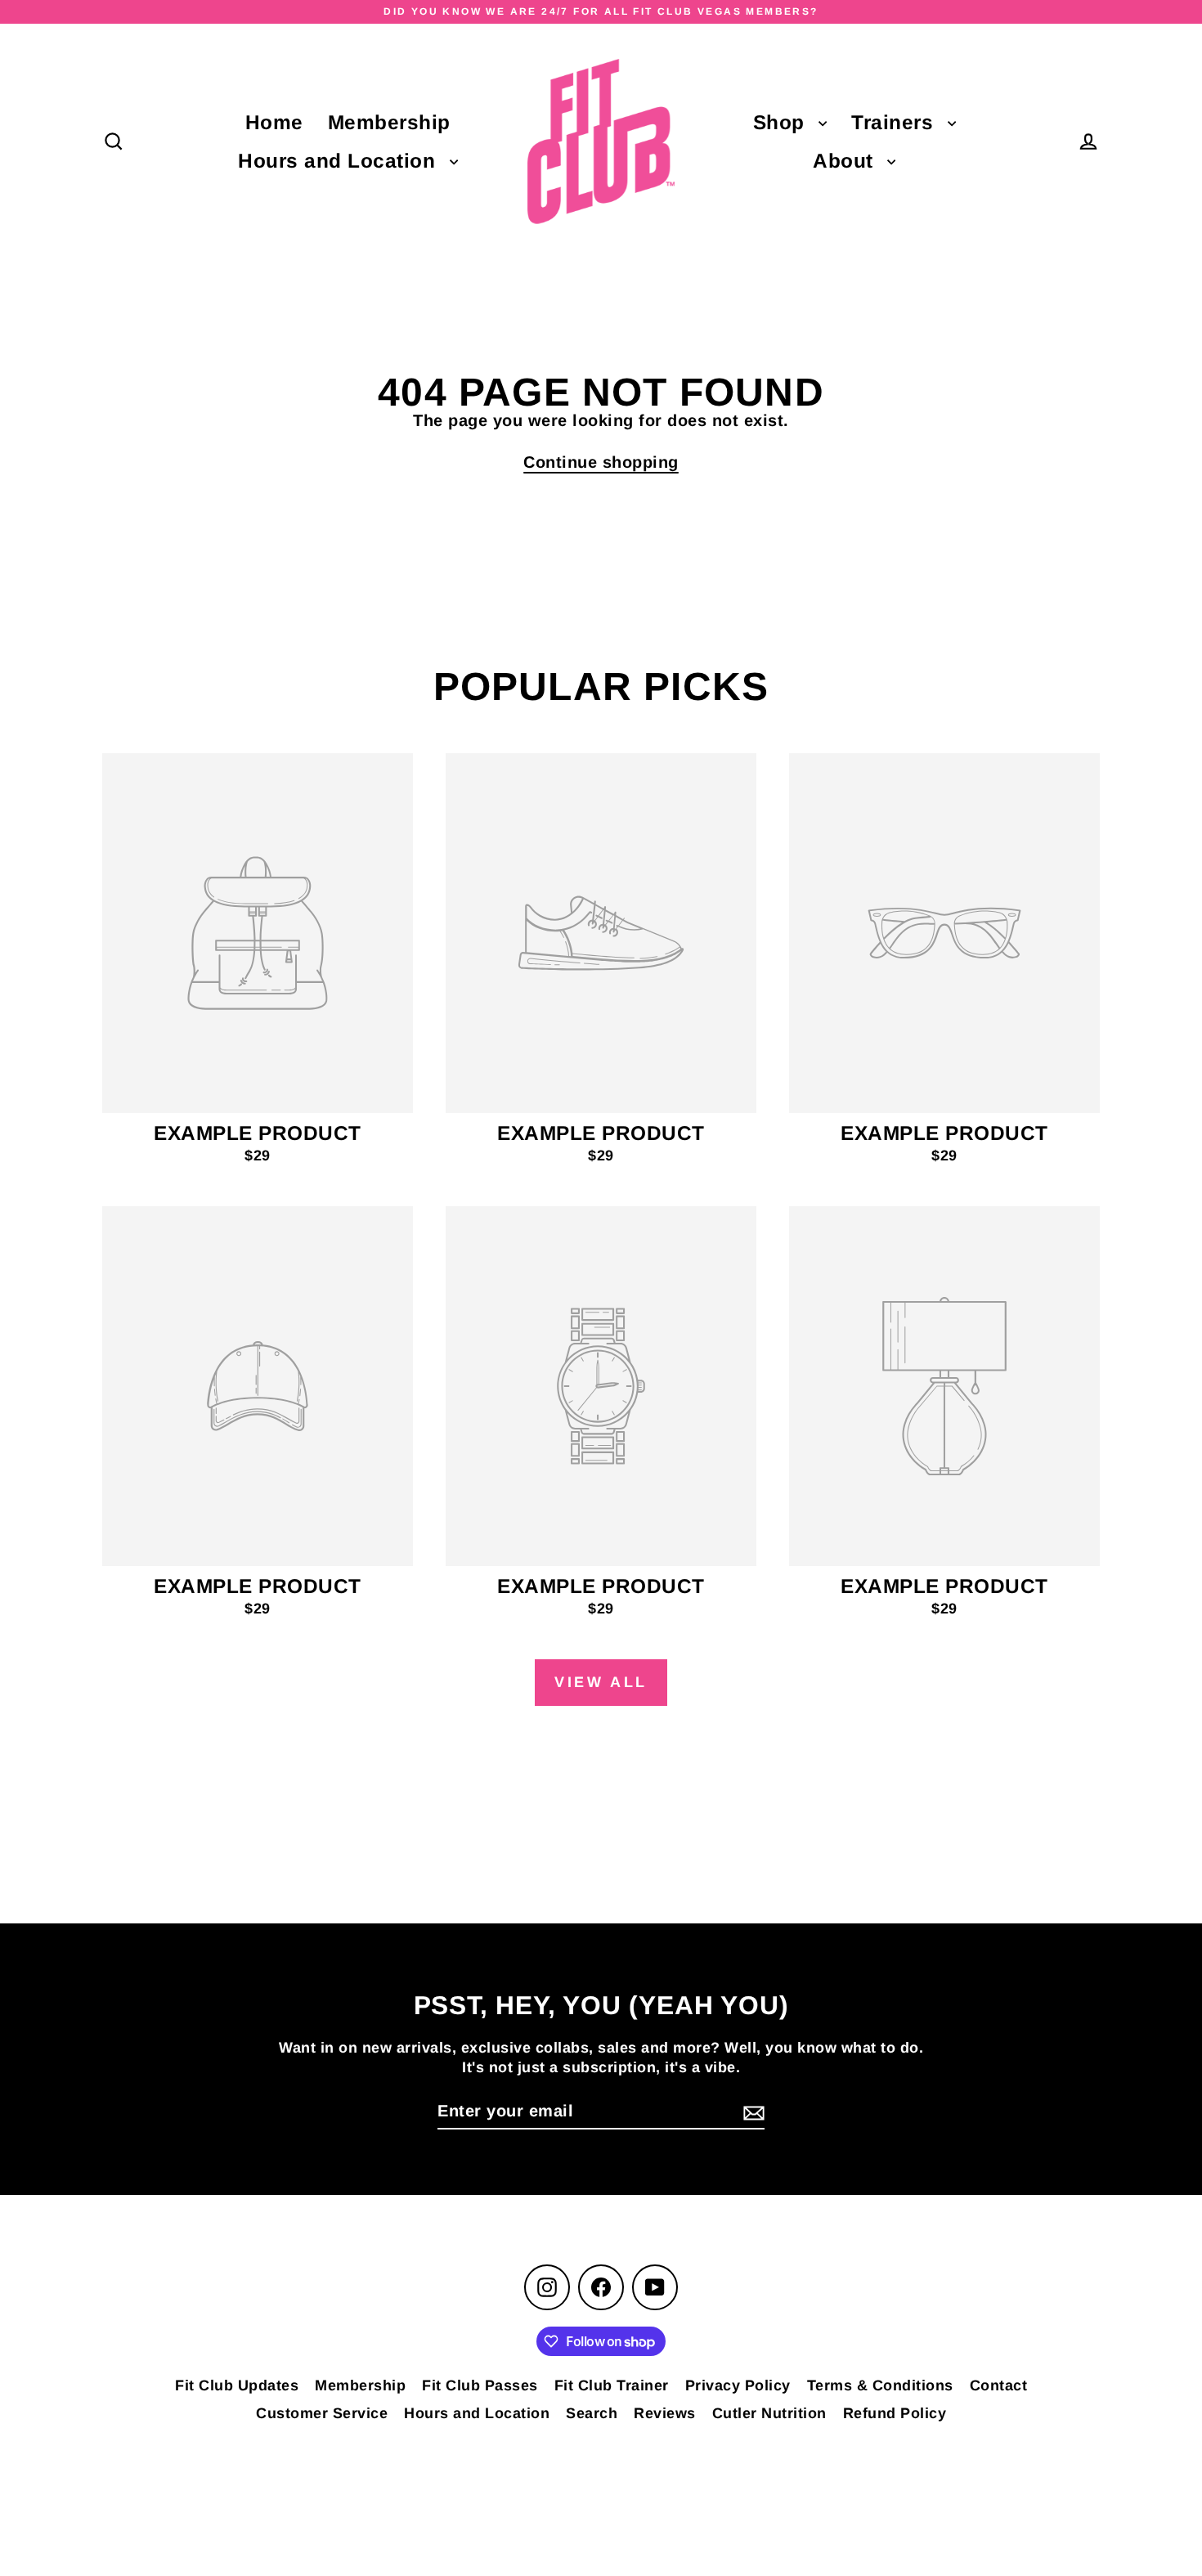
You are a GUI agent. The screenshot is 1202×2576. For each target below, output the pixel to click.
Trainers (895, 122)
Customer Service (322, 2413)
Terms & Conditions (880, 2385)
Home (274, 122)
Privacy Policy (738, 2385)
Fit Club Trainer (612, 2385)
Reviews (665, 2413)
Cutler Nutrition (769, 2413)
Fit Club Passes (480, 2385)
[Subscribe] (751, 2112)
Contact (999, 2385)
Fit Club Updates (237, 2385)
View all (601, 1682)
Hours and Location (340, 161)
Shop (782, 122)
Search (592, 2413)
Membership (389, 122)
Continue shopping (601, 462)
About (846, 161)
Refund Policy (895, 2413)
